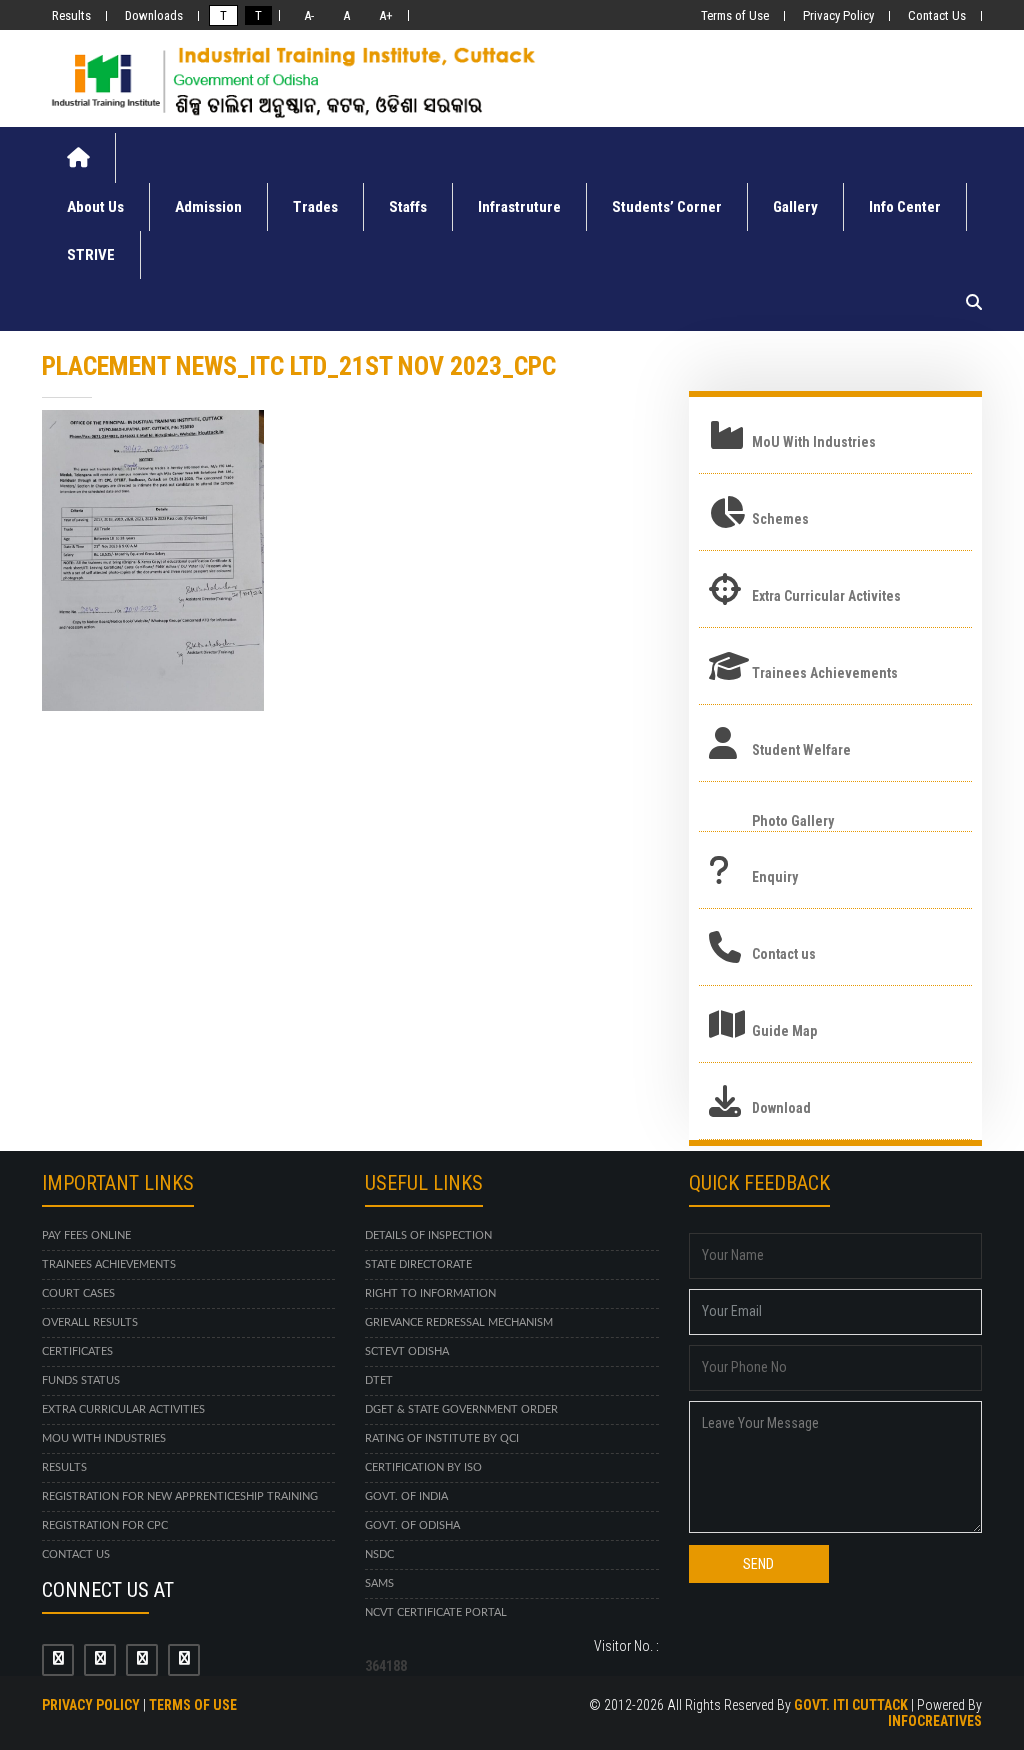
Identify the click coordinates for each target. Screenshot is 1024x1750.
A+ (383, 15)
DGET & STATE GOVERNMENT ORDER (461, 1409)
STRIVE (91, 255)
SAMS (379, 1583)
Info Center (905, 207)
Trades (315, 207)
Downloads (154, 15)
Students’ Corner (667, 207)
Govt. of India (406, 1496)
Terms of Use (735, 15)
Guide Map (784, 1031)
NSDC (379, 1554)
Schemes (780, 519)
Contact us (784, 954)
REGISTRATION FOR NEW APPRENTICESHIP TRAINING (180, 1496)
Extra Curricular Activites (826, 596)
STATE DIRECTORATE (418, 1264)
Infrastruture (519, 207)
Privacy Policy (838, 15)
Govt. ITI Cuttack (851, 1705)
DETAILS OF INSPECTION (428, 1235)
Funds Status (81, 1380)
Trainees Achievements (825, 673)
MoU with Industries (104, 1438)
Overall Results (90, 1322)
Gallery (795, 207)
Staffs (408, 207)
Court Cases (78, 1293)
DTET (379, 1380)
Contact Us (937, 15)
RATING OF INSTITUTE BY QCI (442, 1438)
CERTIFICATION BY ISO (423, 1467)
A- (306, 15)
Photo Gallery (793, 821)
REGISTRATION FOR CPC (105, 1525)
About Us (95, 207)
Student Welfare (801, 750)
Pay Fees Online (86, 1235)
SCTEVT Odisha (407, 1351)
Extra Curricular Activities (123, 1409)
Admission (208, 207)
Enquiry (775, 877)
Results (71, 15)
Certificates (77, 1351)
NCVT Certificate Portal (436, 1612)
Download (781, 1108)
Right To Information (430, 1293)
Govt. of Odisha (412, 1525)
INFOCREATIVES (935, 1721)
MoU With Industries (814, 442)
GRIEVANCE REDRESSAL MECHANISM (459, 1322)
